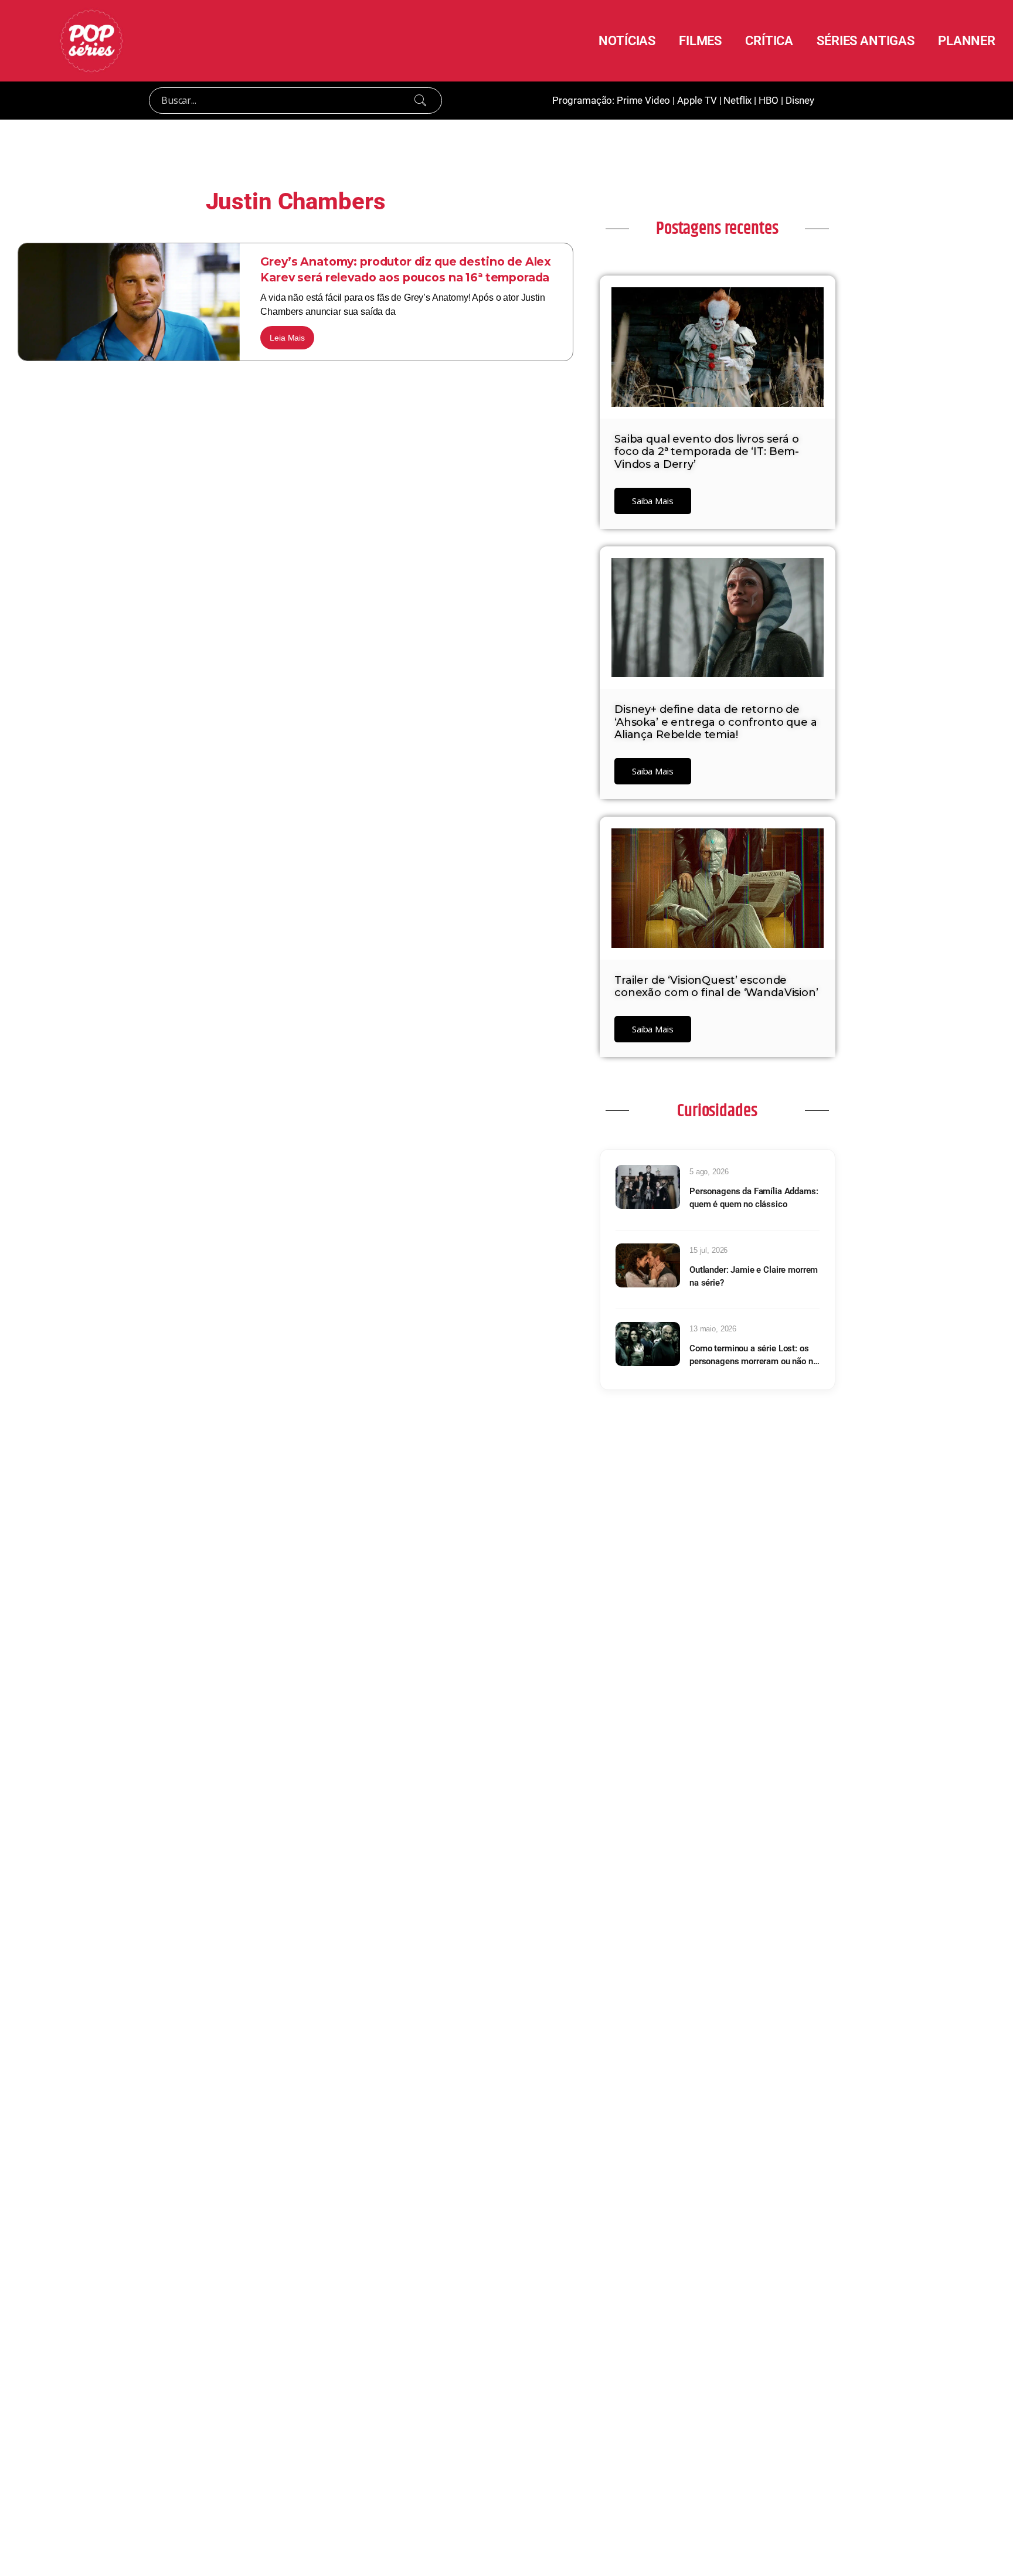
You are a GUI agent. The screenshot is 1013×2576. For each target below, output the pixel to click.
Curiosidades (717, 1111)
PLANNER (967, 40)
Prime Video (643, 100)
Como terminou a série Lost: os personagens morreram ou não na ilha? (754, 1356)
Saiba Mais (653, 501)
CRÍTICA (769, 40)
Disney (800, 100)
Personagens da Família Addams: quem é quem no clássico (754, 1198)
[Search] (420, 100)
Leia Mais (287, 338)
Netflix (737, 100)
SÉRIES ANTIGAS (866, 40)
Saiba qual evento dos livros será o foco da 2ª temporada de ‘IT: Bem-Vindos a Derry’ (707, 452)
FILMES (700, 40)
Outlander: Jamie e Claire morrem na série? (754, 1277)
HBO (769, 100)
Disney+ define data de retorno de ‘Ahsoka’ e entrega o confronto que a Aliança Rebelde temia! (716, 722)
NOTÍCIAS (627, 40)
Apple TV (697, 100)
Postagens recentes (717, 229)
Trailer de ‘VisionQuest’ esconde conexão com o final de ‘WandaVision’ (716, 987)
